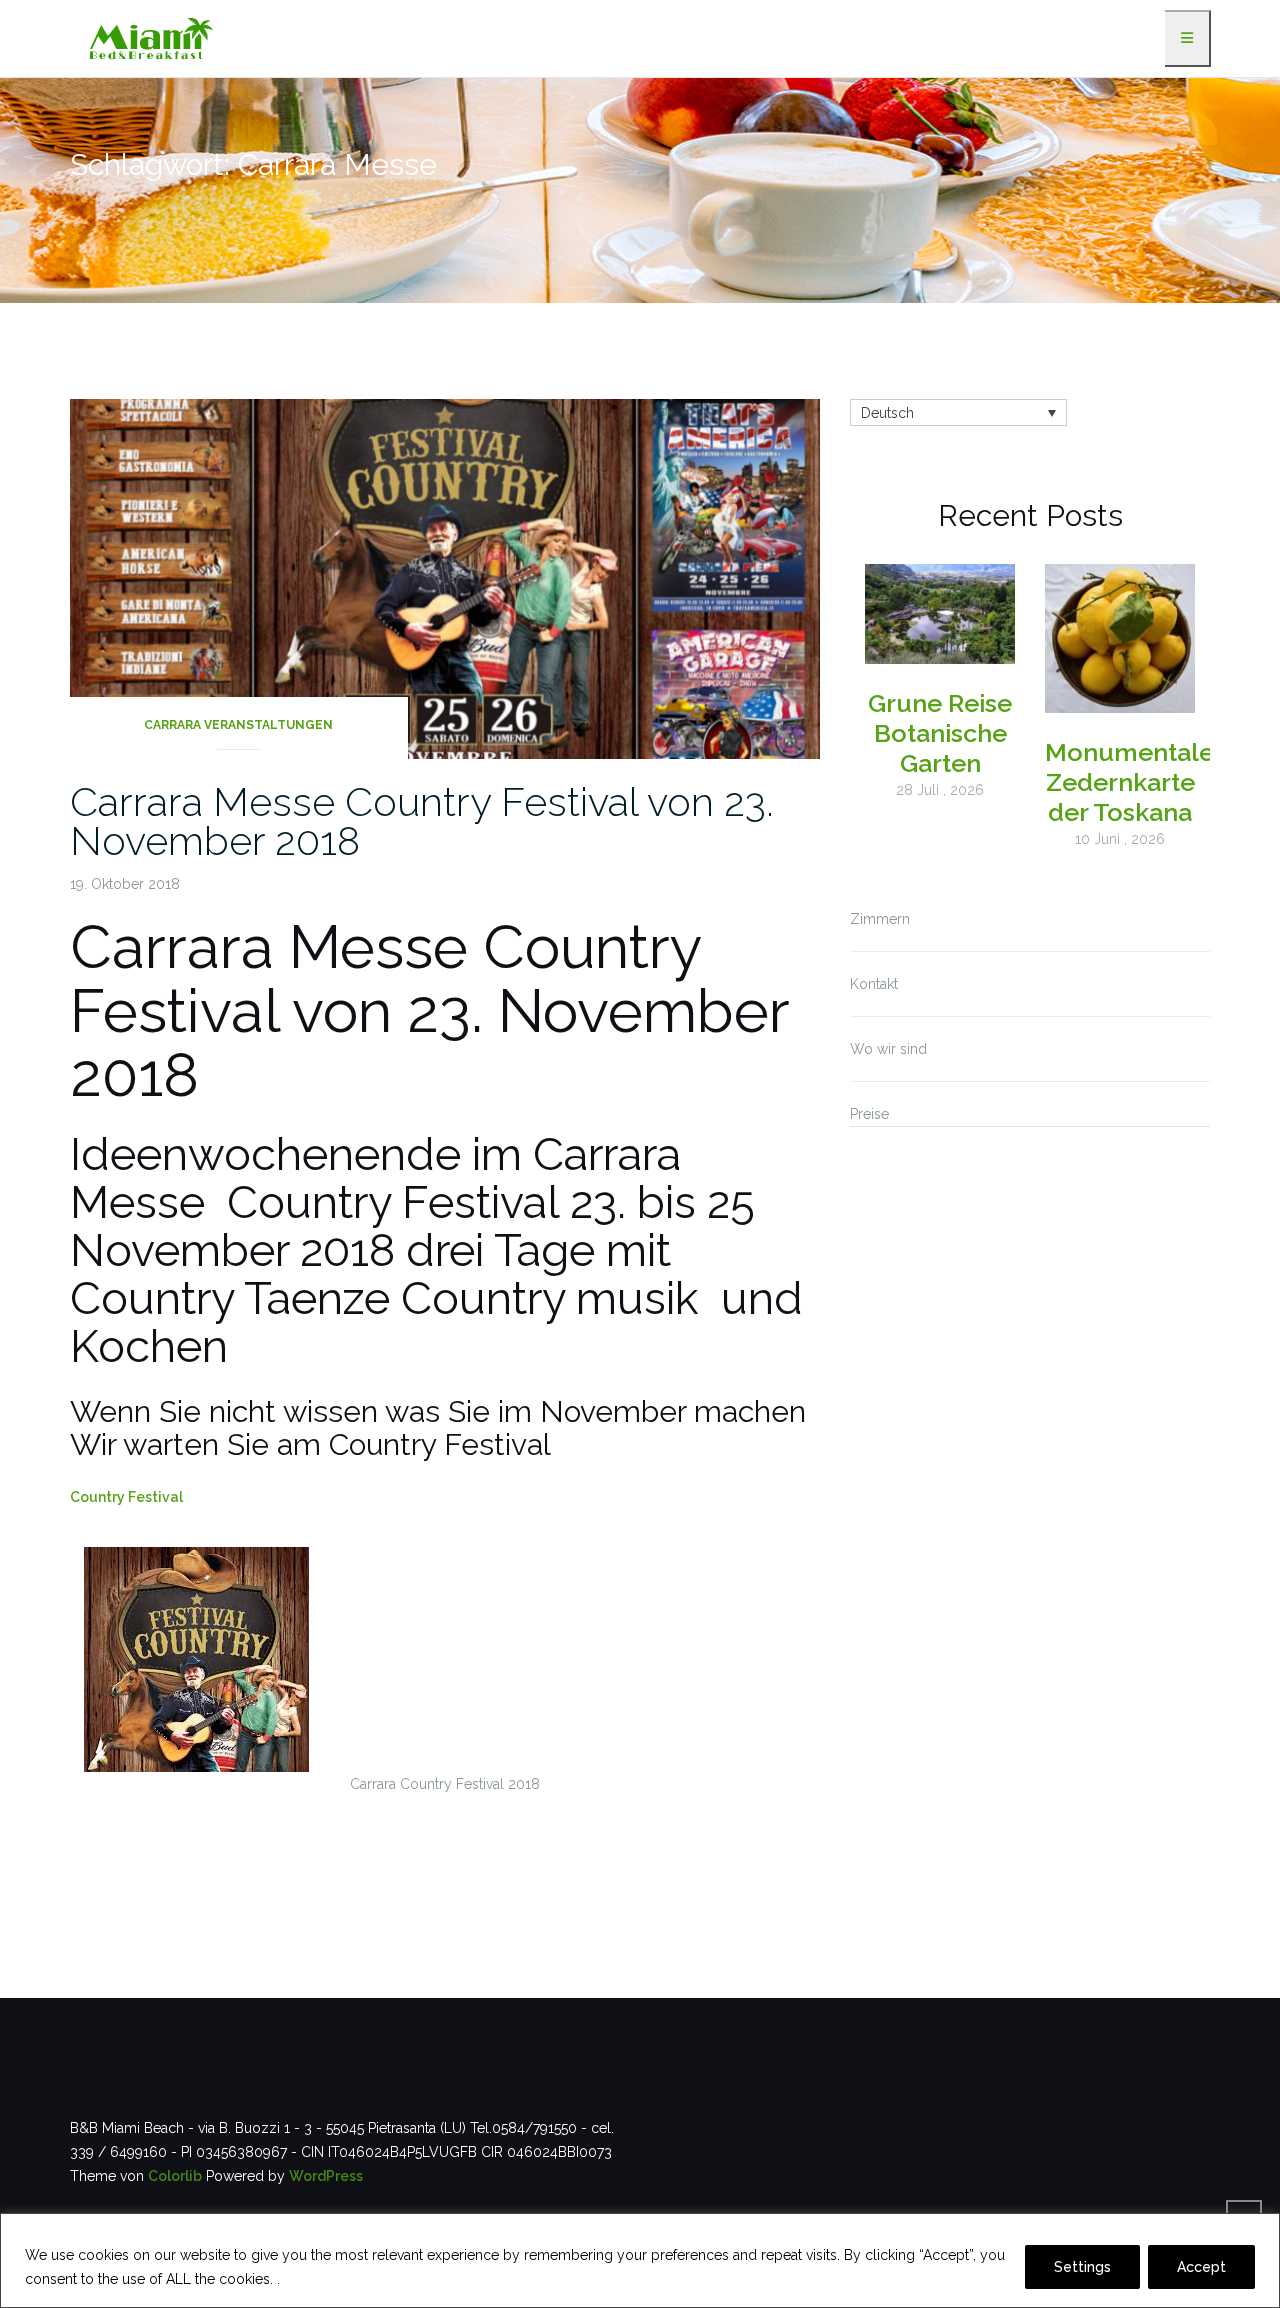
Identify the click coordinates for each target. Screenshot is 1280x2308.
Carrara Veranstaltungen (238, 725)
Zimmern (880, 919)
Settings (1082, 2267)
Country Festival (126, 1497)
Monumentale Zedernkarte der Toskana (1129, 782)
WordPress (326, 2176)
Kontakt (874, 984)
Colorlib (175, 2176)
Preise (869, 1114)
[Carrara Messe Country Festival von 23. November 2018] (445, 577)
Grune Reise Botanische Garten (940, 733)
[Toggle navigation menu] (1188, 38)
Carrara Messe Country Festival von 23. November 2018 (422, 821)
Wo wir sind (888, 1049)
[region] (640, 2260)
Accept (1201, 2267)
